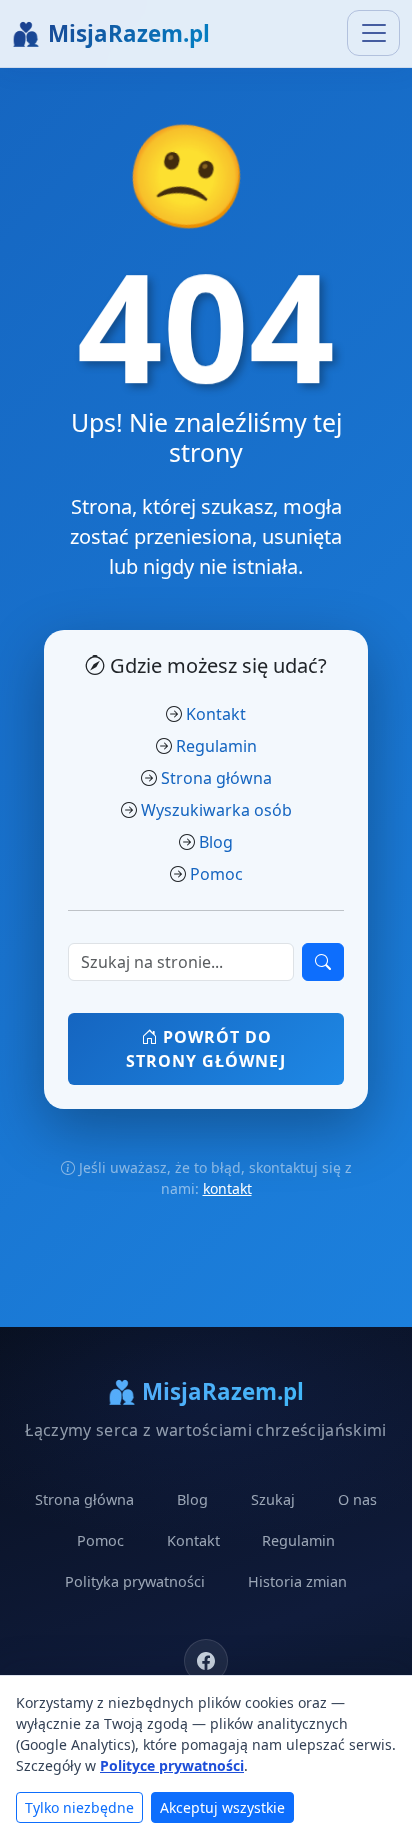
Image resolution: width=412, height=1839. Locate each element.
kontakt (227, 1188)
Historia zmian (297, 1581)
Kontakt (216, 714)
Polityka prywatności (135, 1581)
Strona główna (216, 778)
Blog (216, 842)
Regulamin (216, 746)
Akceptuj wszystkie (222, 1807)
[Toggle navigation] (373, 33)
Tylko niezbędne (79, 1807)
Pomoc (216, 874)
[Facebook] (206, 1661)
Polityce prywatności (172, 1765)
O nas (357, 1499)
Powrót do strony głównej (206, 1049)
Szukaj (273, 1499)
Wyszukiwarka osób (216, 810)
